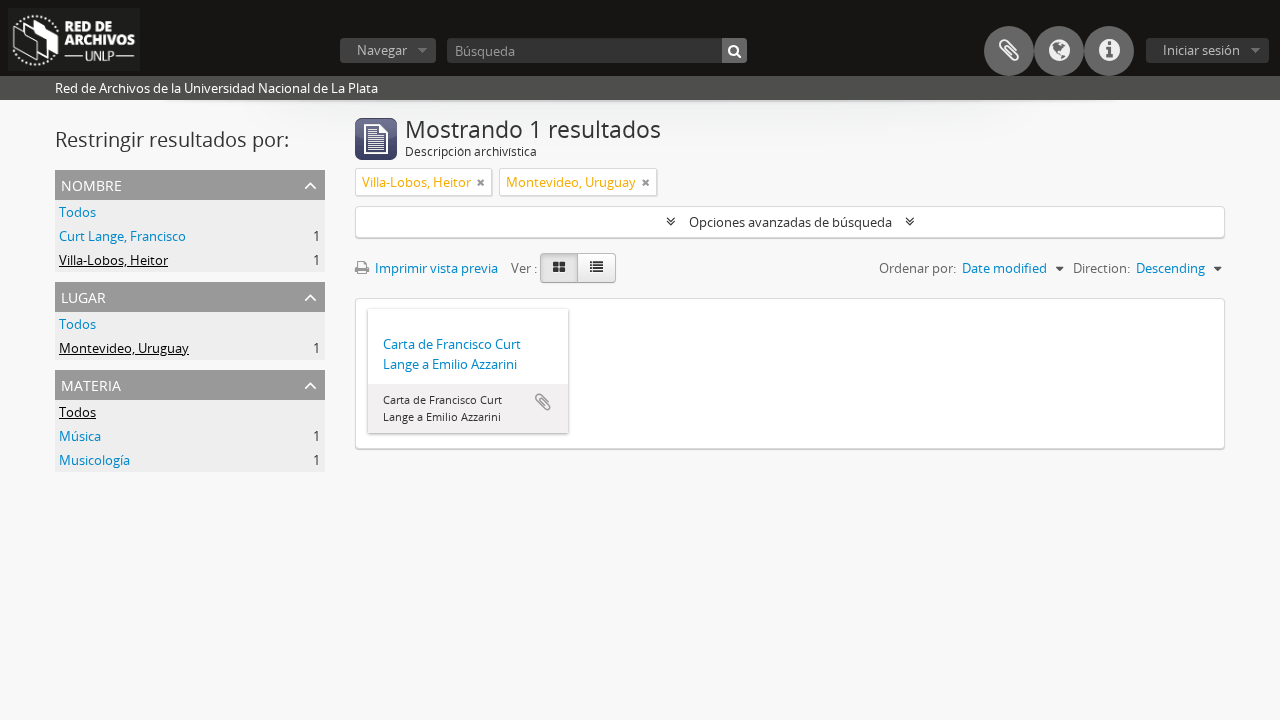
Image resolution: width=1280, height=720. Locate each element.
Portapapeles (1009, 51)
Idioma (1059, 51)
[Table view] (596, 268)
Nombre (91, 183)
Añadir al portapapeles (543, 402)
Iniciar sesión (1201, 50)
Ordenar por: (917, 268)
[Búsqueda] (734, 50)
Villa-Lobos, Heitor (113, 260)
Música (80, 436)
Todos (77, 212)
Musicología (94, 460)
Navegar (382, 50)
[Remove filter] (481, 182)
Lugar (83, 295)
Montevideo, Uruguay (124, 348)
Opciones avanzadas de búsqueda (790, 222)
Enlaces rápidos (1109, 51)
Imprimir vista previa (435, 268)
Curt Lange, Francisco (122, 236)
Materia (91, 383)
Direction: (1101, 268)
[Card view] (559, 268)
